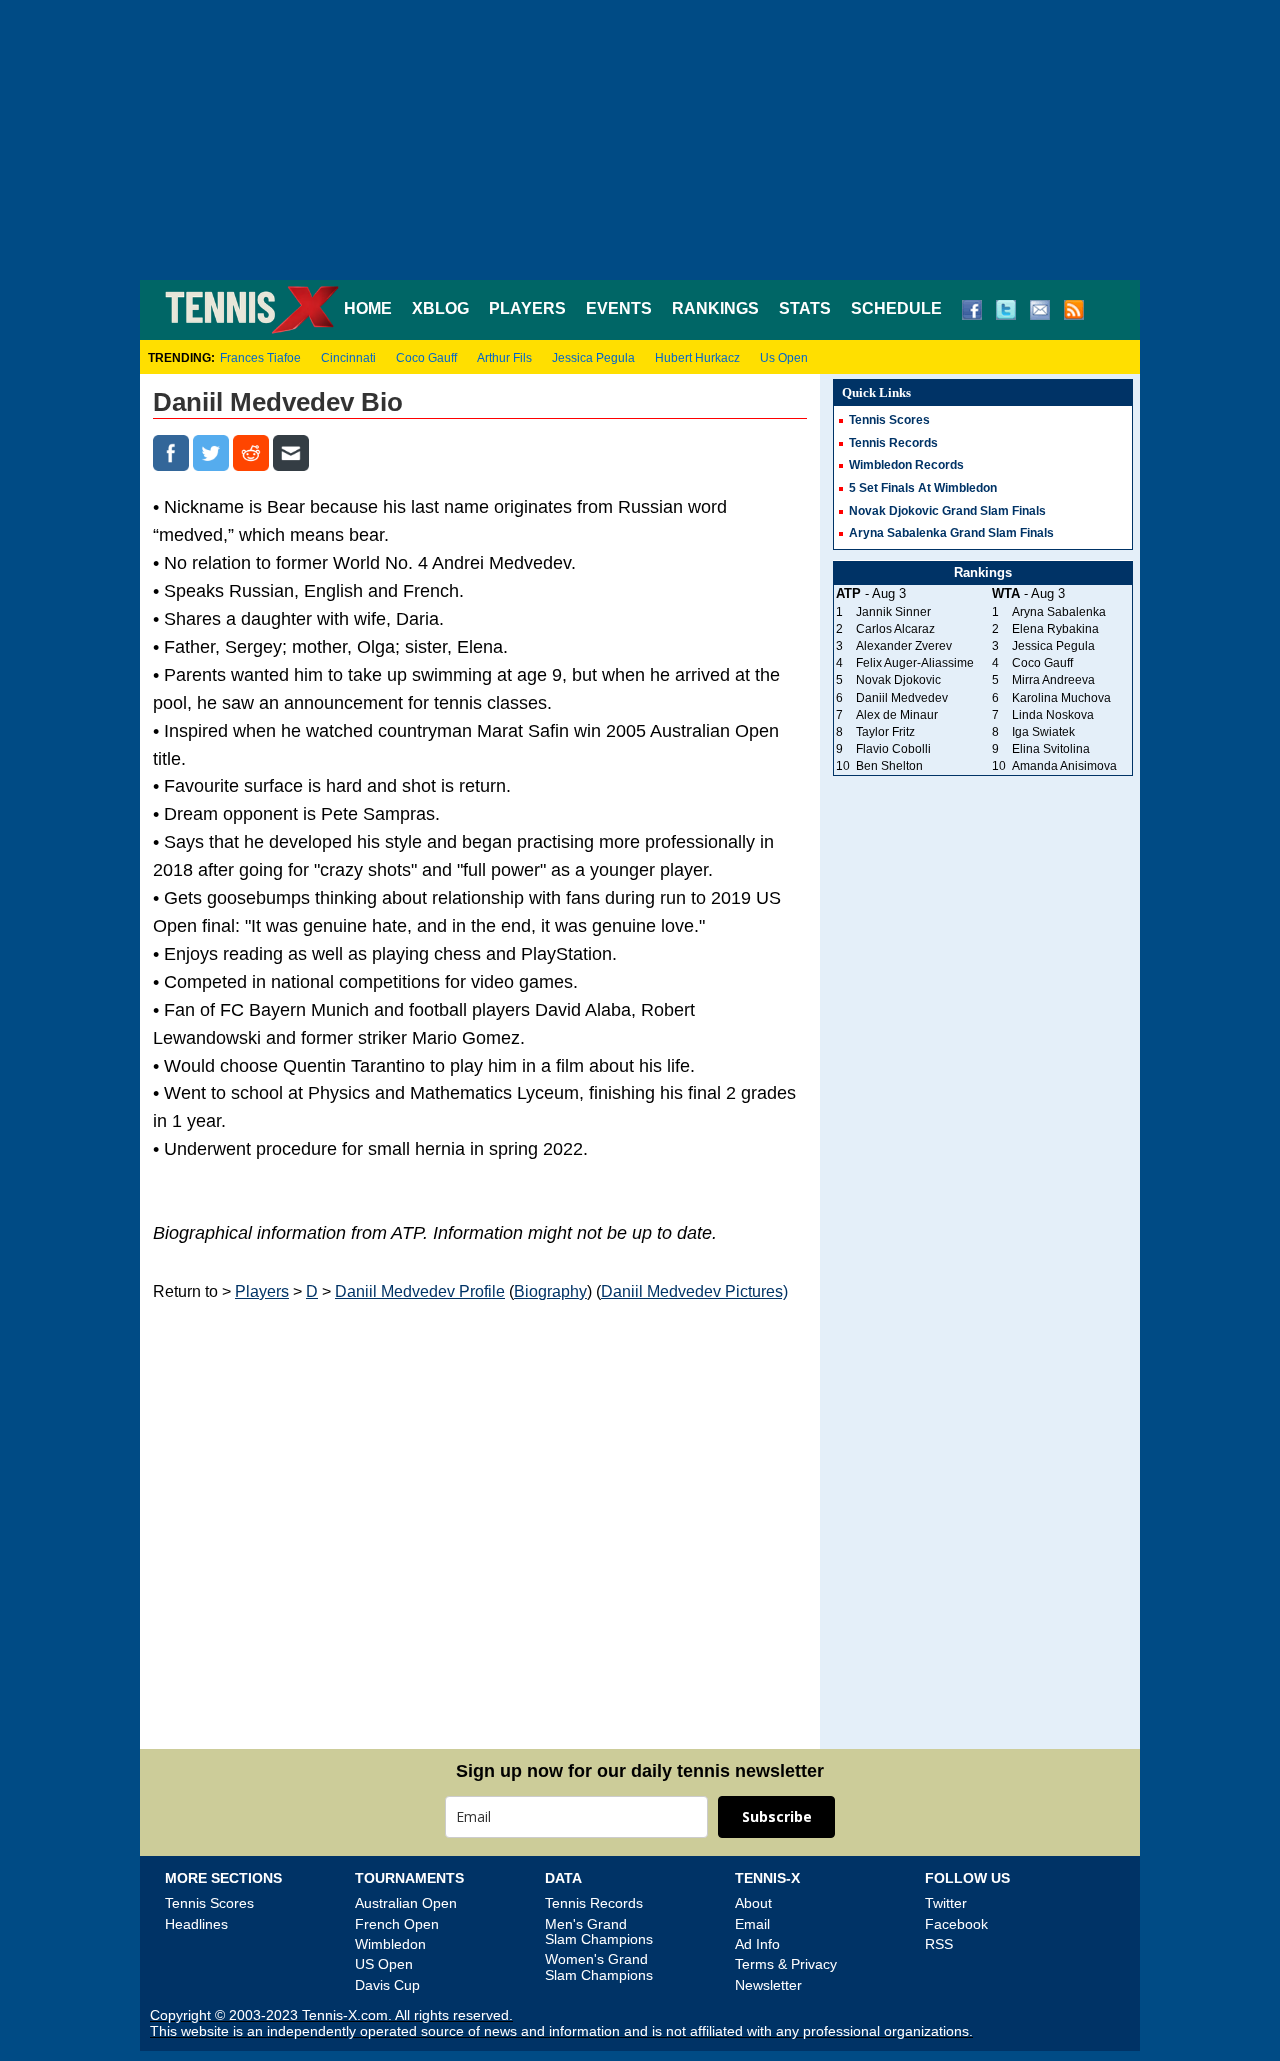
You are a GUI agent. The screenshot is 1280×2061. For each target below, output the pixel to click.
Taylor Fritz (885, 732)
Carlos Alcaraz (895, 629)
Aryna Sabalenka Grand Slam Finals (951, 533)
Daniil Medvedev (902, 698)
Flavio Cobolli (893, 749)
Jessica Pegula (593, 358)
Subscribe (777, 1816)
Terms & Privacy (786, 1964)
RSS (939, 1944)
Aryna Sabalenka (1059, 612)
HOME (368, 308)
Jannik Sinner (893, 612)
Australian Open (406, 1903)
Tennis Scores (889, 420)
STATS (805, 308)
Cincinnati (348, 358)
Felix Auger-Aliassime (915, 663)
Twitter (946, 1903)
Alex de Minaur (897, 715)
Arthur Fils (504, 358)
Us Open (784, 358)
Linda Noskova (1053, 715)
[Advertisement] (640, 140)
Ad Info (757, 1944)
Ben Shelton (889, 766)
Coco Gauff (426, 358)
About (753, 1903)
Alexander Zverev (904, 646)
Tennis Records (893, 443)
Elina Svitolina (1051, 749)
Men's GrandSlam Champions (599, 1931)
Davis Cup (387, 1985)
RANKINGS (715, 308)
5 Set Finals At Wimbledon (923, 488)
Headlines (196, 1924)
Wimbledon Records (906, 465)
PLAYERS (527, 308)
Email (752, 1924)
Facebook (956, 1924)
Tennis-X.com (345, 2015)
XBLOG (440, 308)
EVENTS (619, 308)
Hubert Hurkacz (697, 358)
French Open (397, 1924)
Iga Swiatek (1043, 732)
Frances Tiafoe (260, 358)
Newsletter (768, 1985)
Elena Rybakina (1055, 629)
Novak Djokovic (898, 680)
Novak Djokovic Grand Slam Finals (947, 511)
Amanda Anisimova (1064, 766)
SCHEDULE (896, 308)
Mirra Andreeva (1053, 680)
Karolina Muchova (1061, 698)
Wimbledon (390, 1944)
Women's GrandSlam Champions (599, 1966)
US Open (384, 1964)
